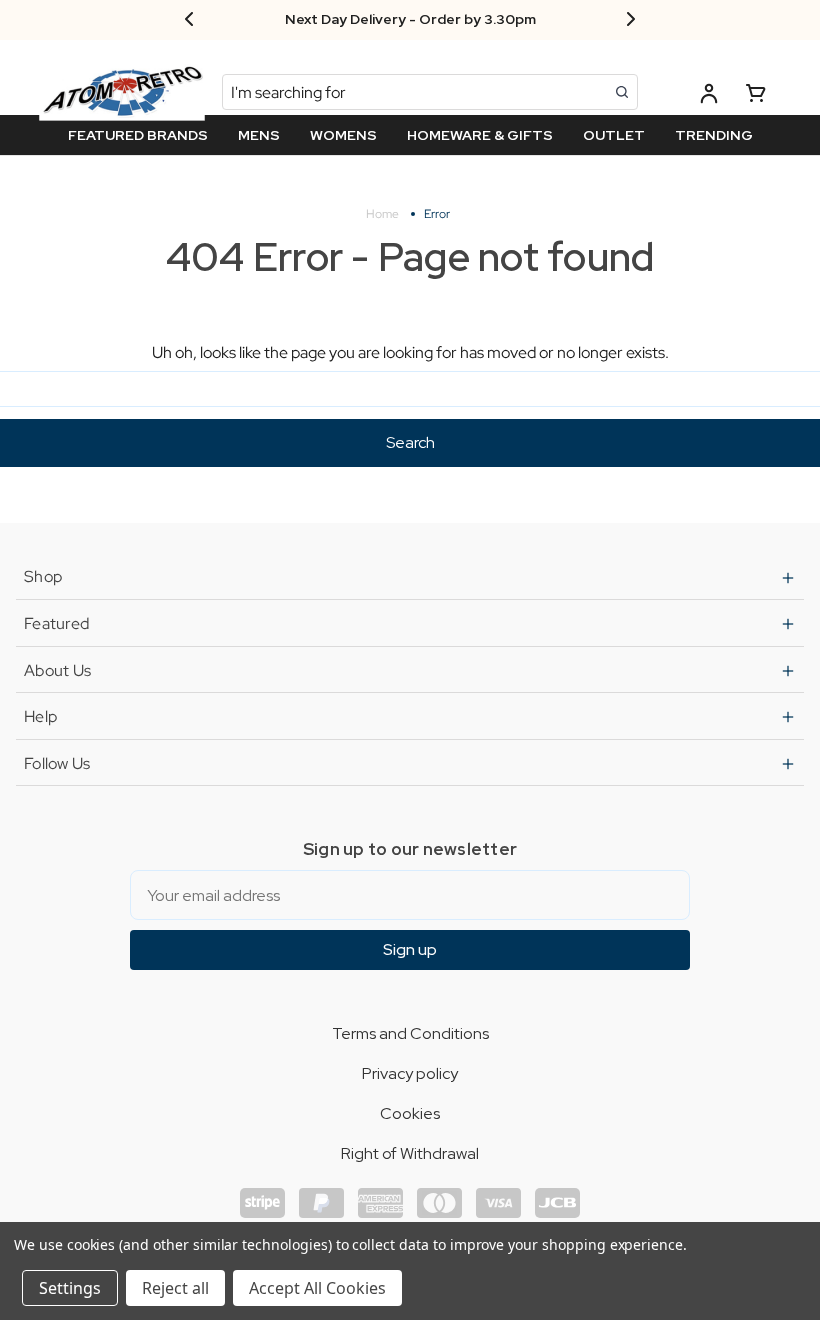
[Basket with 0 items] (756, 96)
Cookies (410, 1113)
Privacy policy (410, 1073)
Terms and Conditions (410, 1033)
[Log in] (709, 96)
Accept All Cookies (317, 1288)
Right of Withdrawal (410, 1153)
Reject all (175, 1288)
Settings (70, 1288)
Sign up (410, 949)
